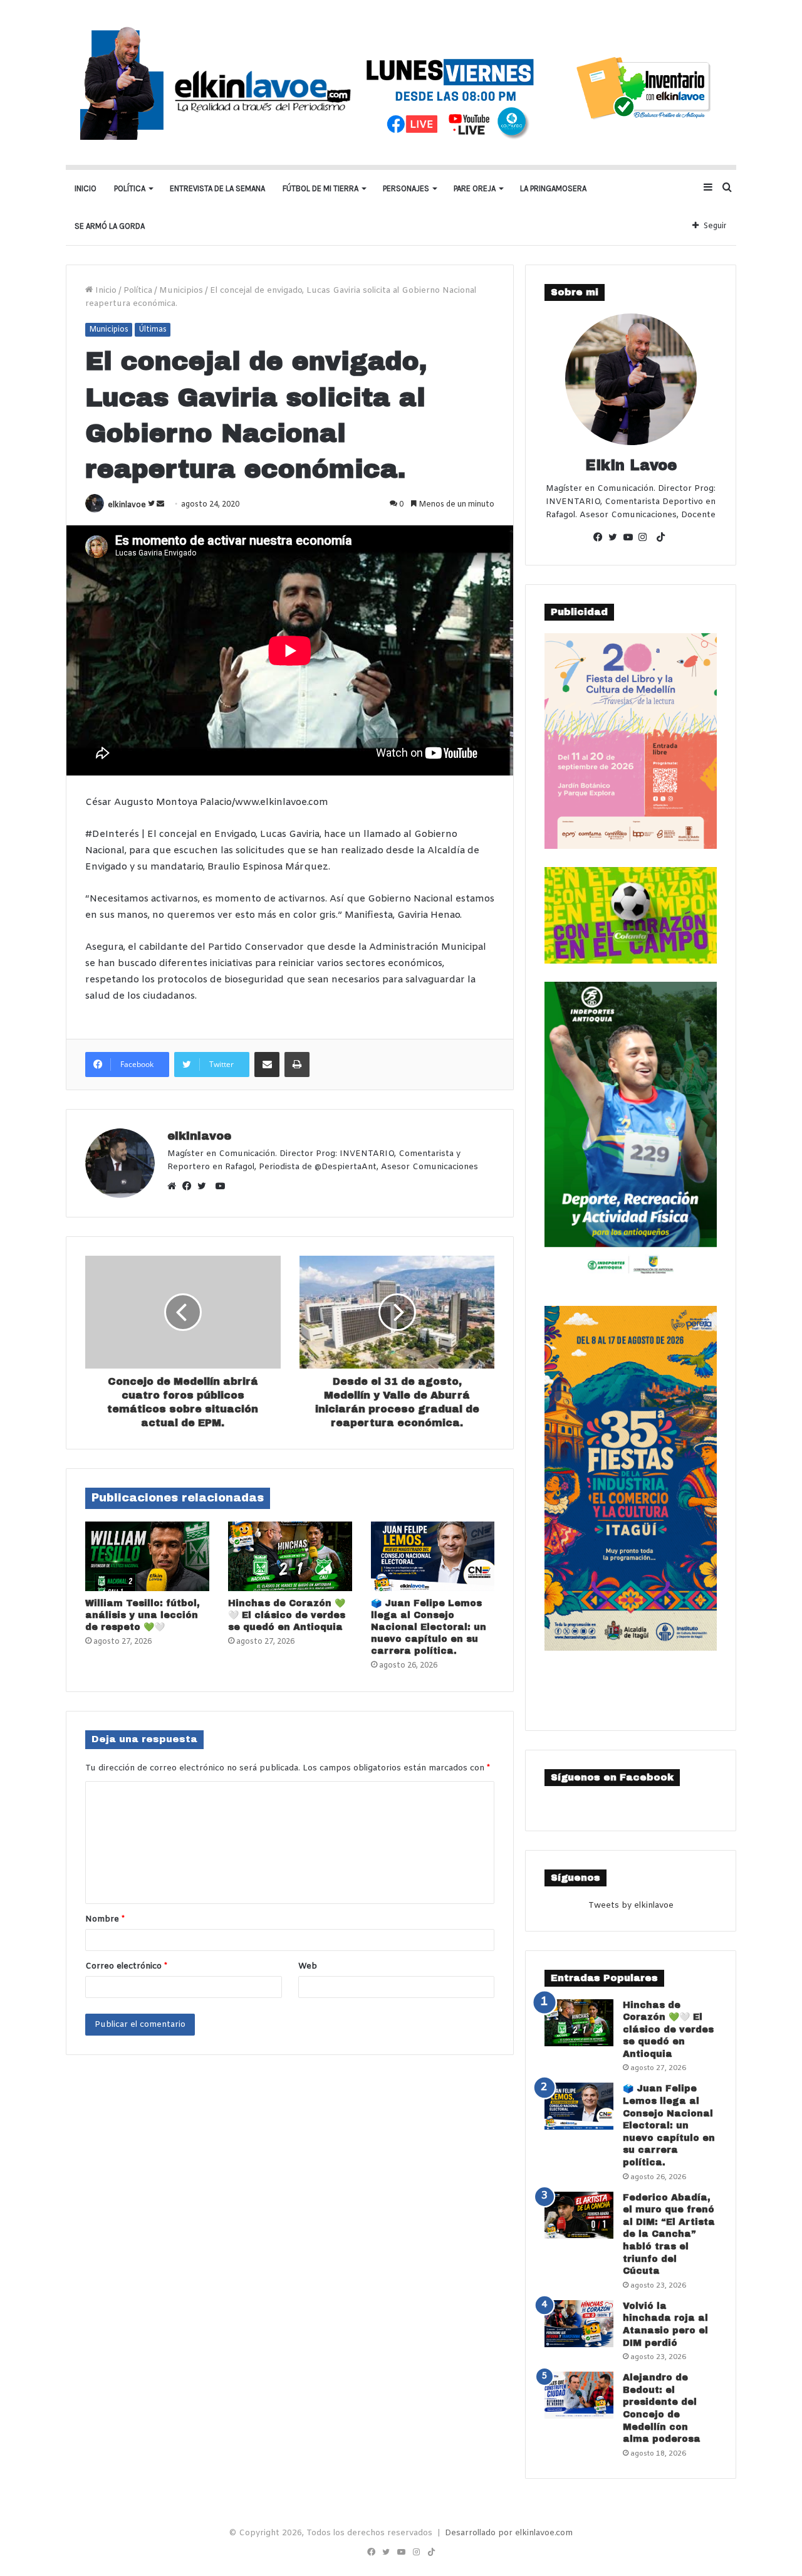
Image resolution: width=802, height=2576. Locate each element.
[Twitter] (205, 1187)
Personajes (406, 188)
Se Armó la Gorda (110, 226)
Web (308, 1966)
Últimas (153, 330)
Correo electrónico (126, 1966)
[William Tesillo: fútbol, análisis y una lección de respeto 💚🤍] (147, 1557)
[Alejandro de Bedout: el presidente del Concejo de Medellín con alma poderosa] (579, 2395)
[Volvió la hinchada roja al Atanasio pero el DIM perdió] (579, 2324)
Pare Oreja (475, 188)
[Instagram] (646, 539)
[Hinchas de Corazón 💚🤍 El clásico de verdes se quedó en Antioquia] (290, 1557)
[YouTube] (631, 539)
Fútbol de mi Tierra (320, 188)
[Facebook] (190, 1187)
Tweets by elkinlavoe (631, 1906)
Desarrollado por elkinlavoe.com (509, 2533)
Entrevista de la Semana (217, 188)
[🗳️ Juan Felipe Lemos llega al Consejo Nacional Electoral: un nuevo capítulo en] (433, 1557)
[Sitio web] (175, 1187)
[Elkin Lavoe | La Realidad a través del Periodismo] (401, 82)
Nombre (105, 1919)
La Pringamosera (553, 188)
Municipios (181, 291)
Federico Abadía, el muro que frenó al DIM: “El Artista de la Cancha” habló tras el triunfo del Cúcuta (669, 2235)
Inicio (86, 188)
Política (130, 188)
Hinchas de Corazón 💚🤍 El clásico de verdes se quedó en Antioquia (287, 1615)
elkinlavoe (127, 505)
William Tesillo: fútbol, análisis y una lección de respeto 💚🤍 (143, 1615)
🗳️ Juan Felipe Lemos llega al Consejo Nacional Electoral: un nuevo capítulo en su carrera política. (429, 1627)
